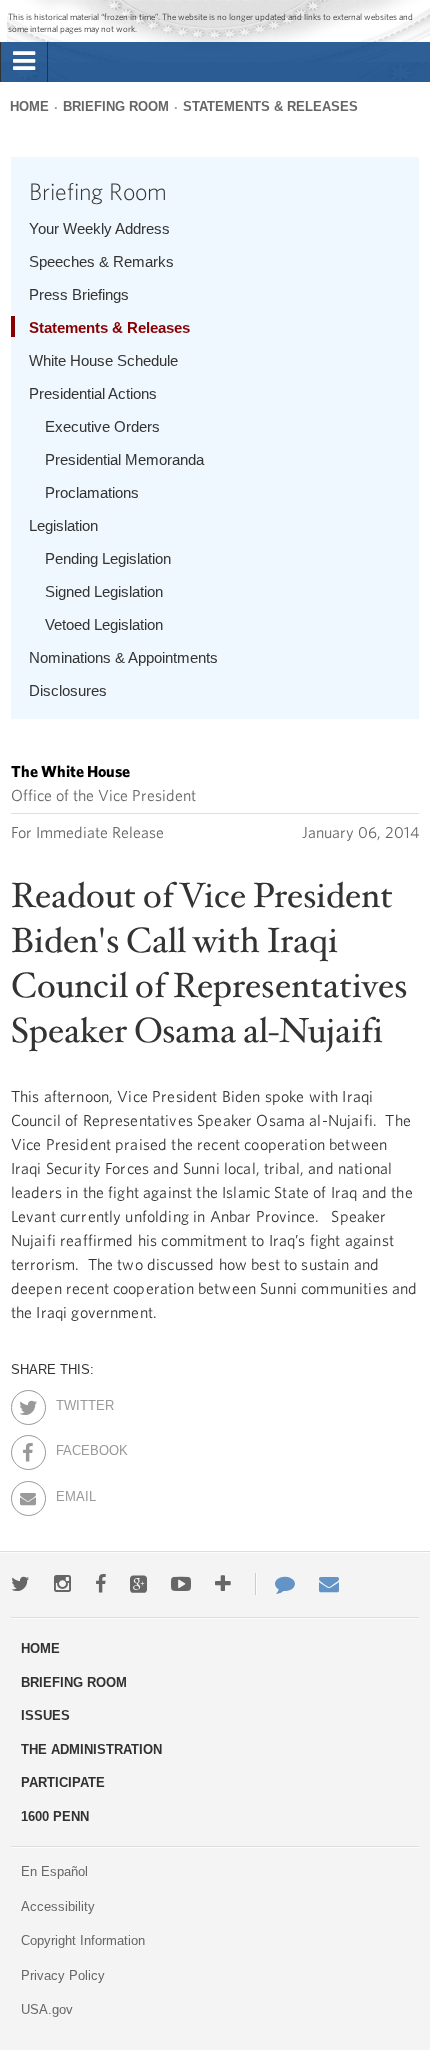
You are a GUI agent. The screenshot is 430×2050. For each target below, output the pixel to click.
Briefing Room (116, 106)
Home (29, 106)
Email (73, 1493)
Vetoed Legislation (104, 624)
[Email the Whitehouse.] (329, 1584)
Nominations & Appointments (123, 657)
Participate (63, 1782)
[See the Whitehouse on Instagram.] (62, 1584)
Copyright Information (83, 1940)
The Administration (91, 1749)
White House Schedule (103, 360)
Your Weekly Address (99, 228)
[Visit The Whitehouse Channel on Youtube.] (181, 1584)
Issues (45, 1715)
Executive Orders (102, 426)
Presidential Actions (93, 393)
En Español (54, 1871)
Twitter (73, 1402)
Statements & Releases (270, 106)
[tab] (24, 62)
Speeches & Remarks (101, 261)
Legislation (63, 525)
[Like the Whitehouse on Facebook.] (100, 1584)
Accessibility (58, 1906)
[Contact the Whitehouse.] (275, 1584)
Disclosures (68, 690)
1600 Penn (55, 1816)
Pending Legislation (108, 558)
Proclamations (92, 492)
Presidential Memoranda (124, 459)
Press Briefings (79, 294)
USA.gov (47, 2009)
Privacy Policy (63, 1975)
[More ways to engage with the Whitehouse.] (223, 1584)
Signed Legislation (104, 591)
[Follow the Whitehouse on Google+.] (138, 1584)
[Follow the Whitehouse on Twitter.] (20, 1584)
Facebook (73, 1447)
